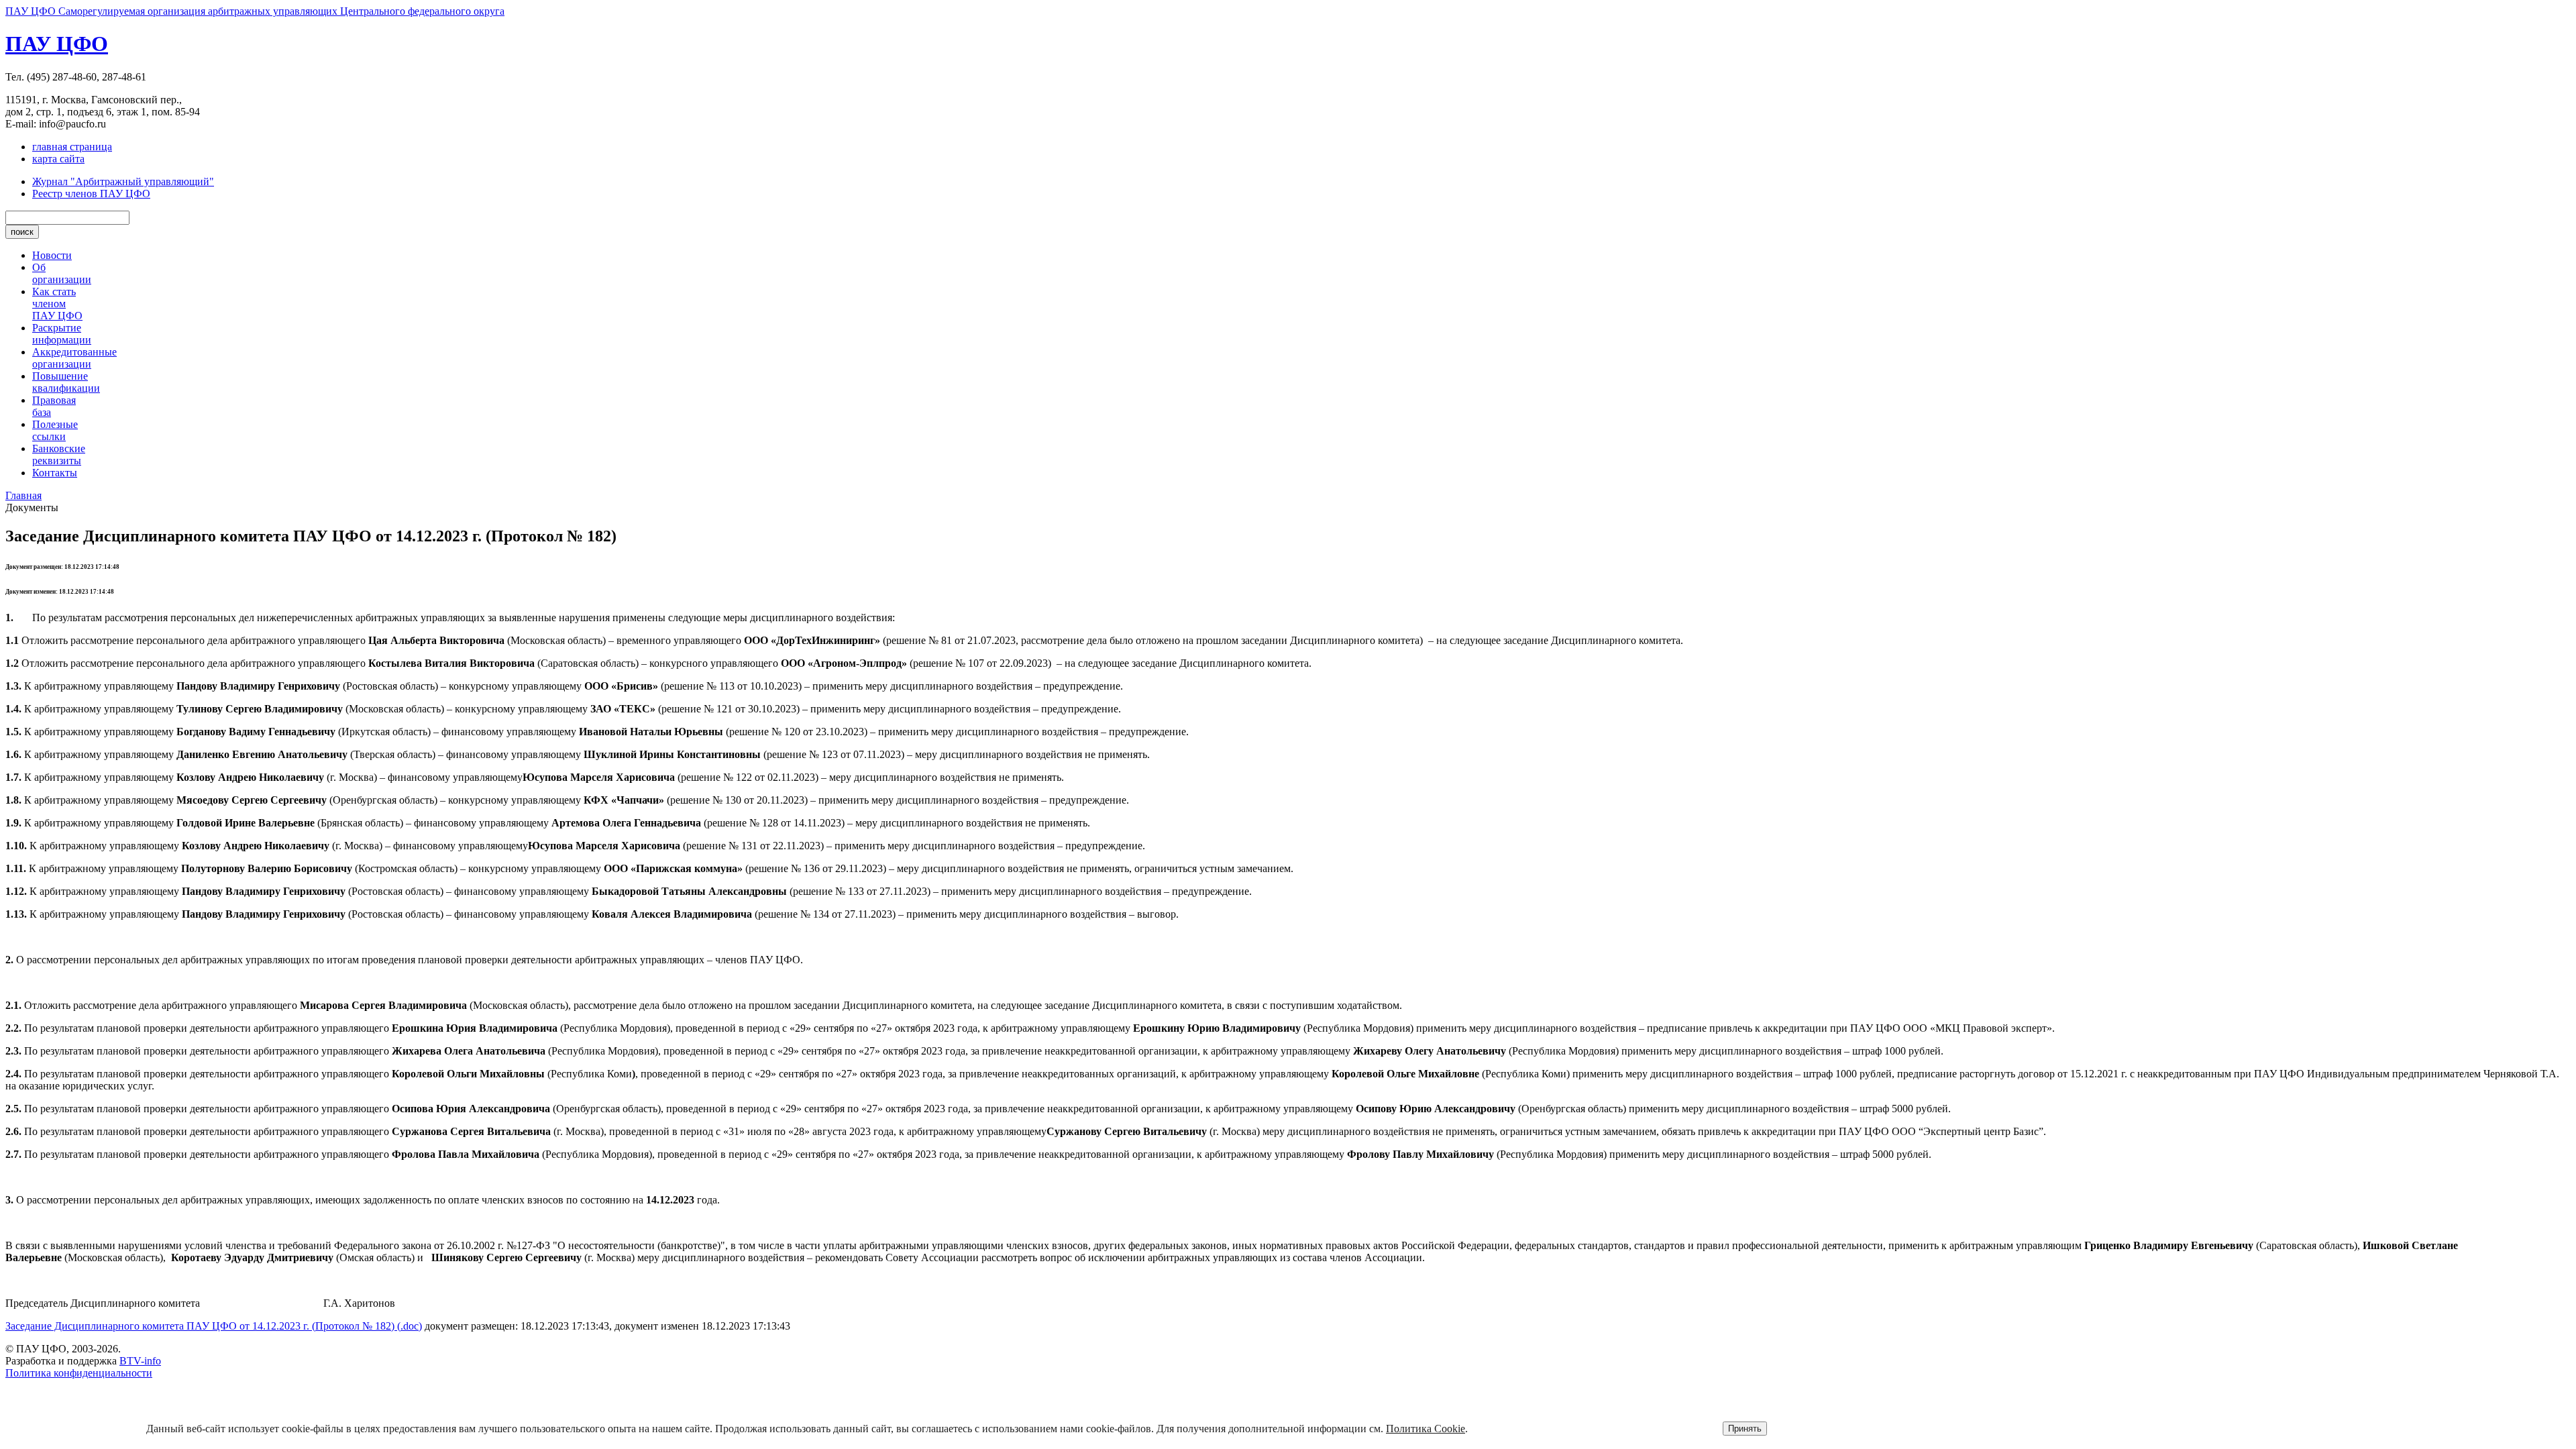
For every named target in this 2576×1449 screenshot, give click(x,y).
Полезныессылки (55, 430)
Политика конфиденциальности (79, 1373)
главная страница (72, 147)
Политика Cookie (1426, 1429)
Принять (1745, 1429)
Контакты (55, 473)
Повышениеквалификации (66, 382)
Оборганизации (62, 273)
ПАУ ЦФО (57, 44)
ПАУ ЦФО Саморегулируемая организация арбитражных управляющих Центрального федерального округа (255, 11)
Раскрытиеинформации (62, 334)
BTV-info (140, 1361)
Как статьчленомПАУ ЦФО (57, 304)
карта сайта (58, 159)
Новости (52, 255)
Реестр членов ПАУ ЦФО (91, 194)
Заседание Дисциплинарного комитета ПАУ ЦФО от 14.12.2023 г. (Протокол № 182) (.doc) (214, 1326)
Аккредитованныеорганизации (74, 358)
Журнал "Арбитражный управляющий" (123, 181)
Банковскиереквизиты (59, 454)
